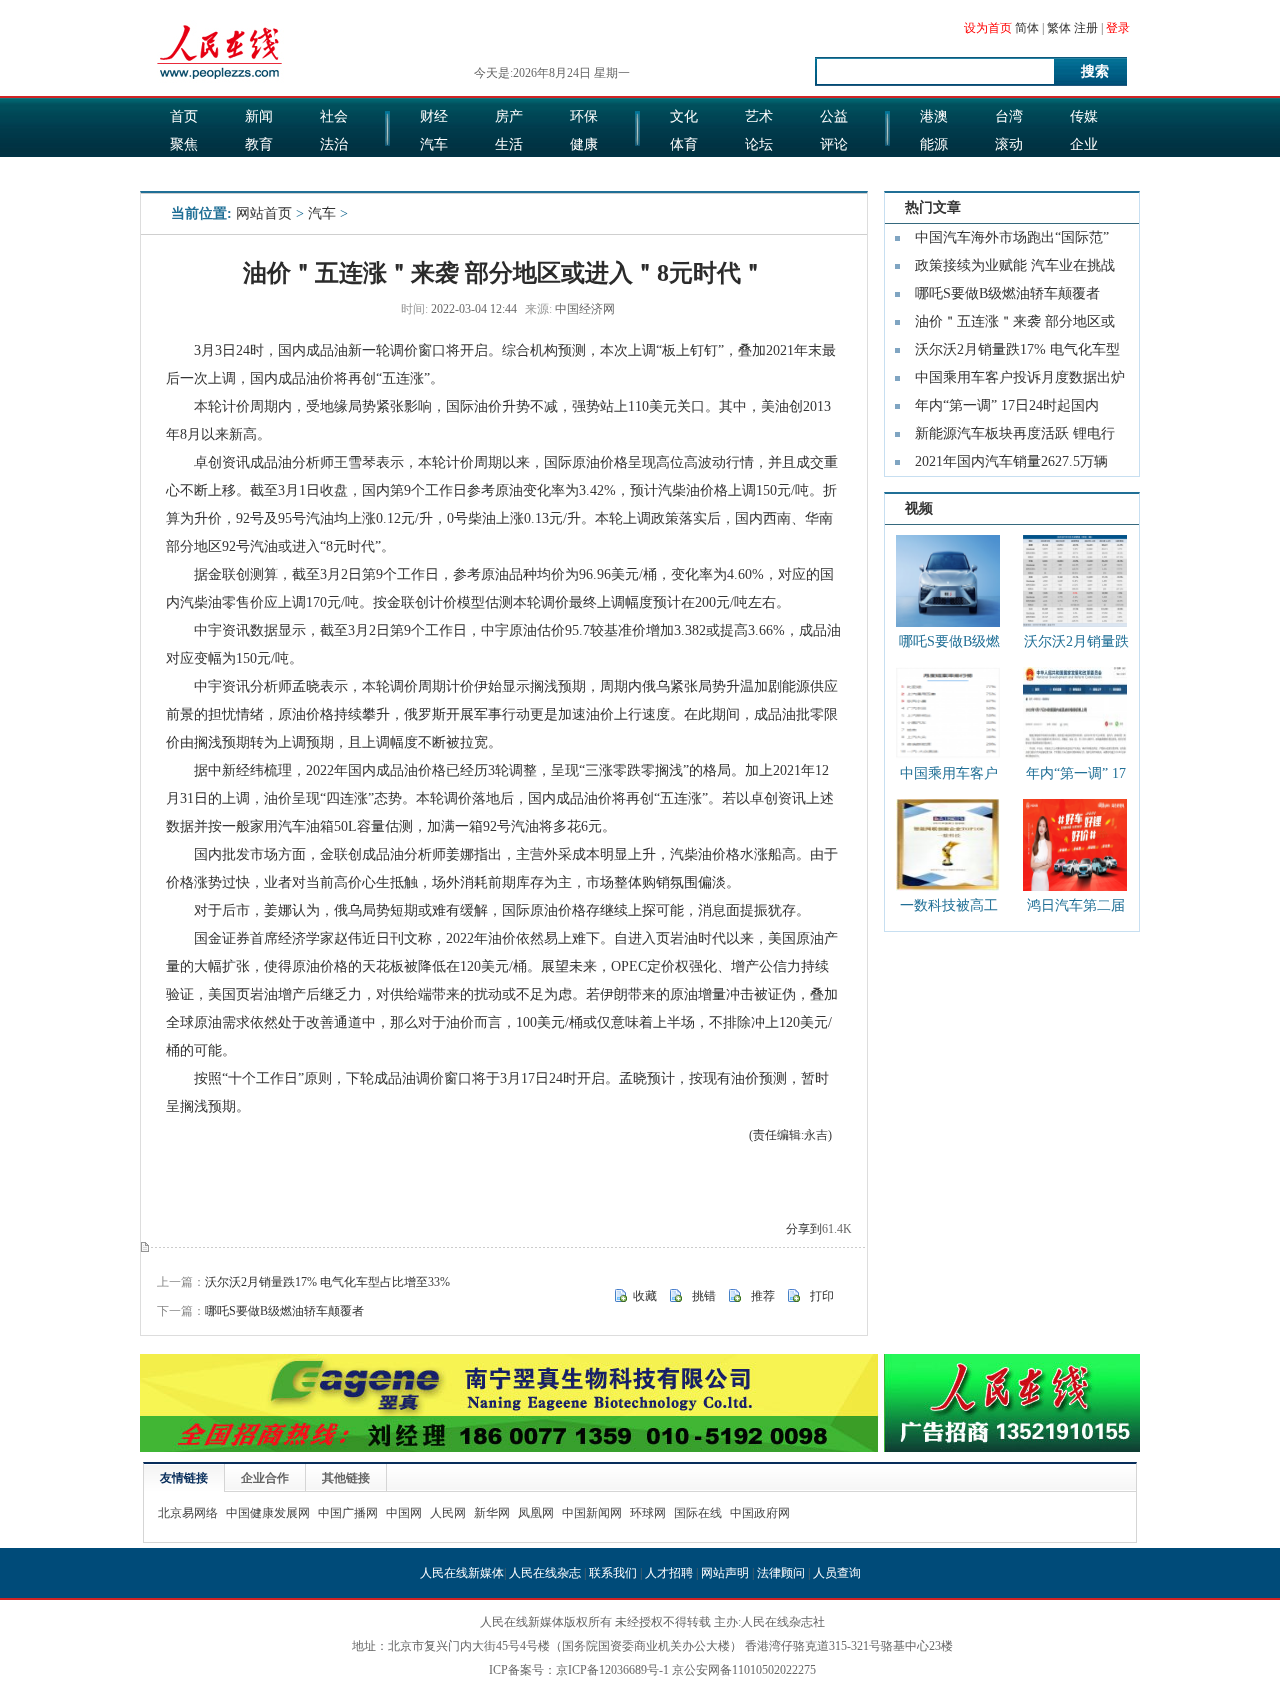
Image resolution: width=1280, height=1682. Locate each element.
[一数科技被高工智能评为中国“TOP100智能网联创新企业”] (948, 845)
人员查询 (837, 1573)
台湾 (1009, 116)
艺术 (759, 116)
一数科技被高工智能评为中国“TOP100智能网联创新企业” (949, 909)
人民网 (448, 1513)
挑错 (704, 1296)
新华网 (492, 1513)
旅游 (684, 172)
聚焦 (184, 144)
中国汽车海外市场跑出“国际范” (1012, 237)
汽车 (434, 144)
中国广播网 (348, 1513)
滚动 (1009, 144)
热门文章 (933, 207)
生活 (509, 144)
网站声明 (725, 1573)
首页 (184, 116)
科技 (1009, 172)
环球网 (648, 1513)
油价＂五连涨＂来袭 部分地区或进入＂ (1015, 325)
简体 (1027, 28)
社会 (334, 116)
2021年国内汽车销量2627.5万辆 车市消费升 (1011, 465)
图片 (934, 172)
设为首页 (988, 28)
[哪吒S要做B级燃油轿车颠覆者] (948, 581)
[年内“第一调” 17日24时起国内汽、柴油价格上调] (1075, 713)
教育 (259, 144)
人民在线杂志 (545, 1573)
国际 (184, 172)
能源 (934, 144)
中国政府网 (760, 1513)
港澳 (934, 116)
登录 (1118, 28)
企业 (1084, 144)
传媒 (1084, 116)
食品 (509, 172)
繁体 (1059, 28)
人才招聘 (669, 1573)
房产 (509, 116)
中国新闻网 (592, 1513)
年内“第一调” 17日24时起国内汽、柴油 (1007, 409)
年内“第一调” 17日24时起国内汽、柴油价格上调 (1076, 777)
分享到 (804, 1229)
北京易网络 (188, 1513)
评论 (834, 144)
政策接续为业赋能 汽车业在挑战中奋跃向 (1015, 269)
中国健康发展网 (268, 1513)
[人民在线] (220, 77)
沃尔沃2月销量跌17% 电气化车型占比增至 (1017, 353)
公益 (834, 116)
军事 (259, 172)
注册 (1086, 28)
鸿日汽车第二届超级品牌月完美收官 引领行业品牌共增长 (1076, 909)
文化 (684, 116)
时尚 (759, 172)
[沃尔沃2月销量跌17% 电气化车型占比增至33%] (1075, 581)
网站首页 (264, 213)
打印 (822, 1296)
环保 (584, 116)
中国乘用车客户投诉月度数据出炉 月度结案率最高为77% (949, 777)
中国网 (404, 1513)
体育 (684, 144)
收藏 (645, 1296)
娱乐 (434, 172)
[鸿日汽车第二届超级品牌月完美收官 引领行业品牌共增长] (1075, 845)
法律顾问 (781, 1573)
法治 (334, 144)
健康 (584, 144)
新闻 (259, 116)
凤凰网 (536, 1513)
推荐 (763, 1296)
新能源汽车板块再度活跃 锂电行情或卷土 (1015, 437)
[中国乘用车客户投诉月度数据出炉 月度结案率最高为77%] (948, 713)
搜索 (1095, 71)
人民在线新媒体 (462, 1573)
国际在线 (698, 1513)
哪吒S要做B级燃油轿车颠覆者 (284, 1311)
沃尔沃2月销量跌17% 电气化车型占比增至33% (327, 1282)
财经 (434, 116)
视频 (919, 508)
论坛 (759, 144)
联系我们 (613, 1573)
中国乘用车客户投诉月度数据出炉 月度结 (1020, 381)
